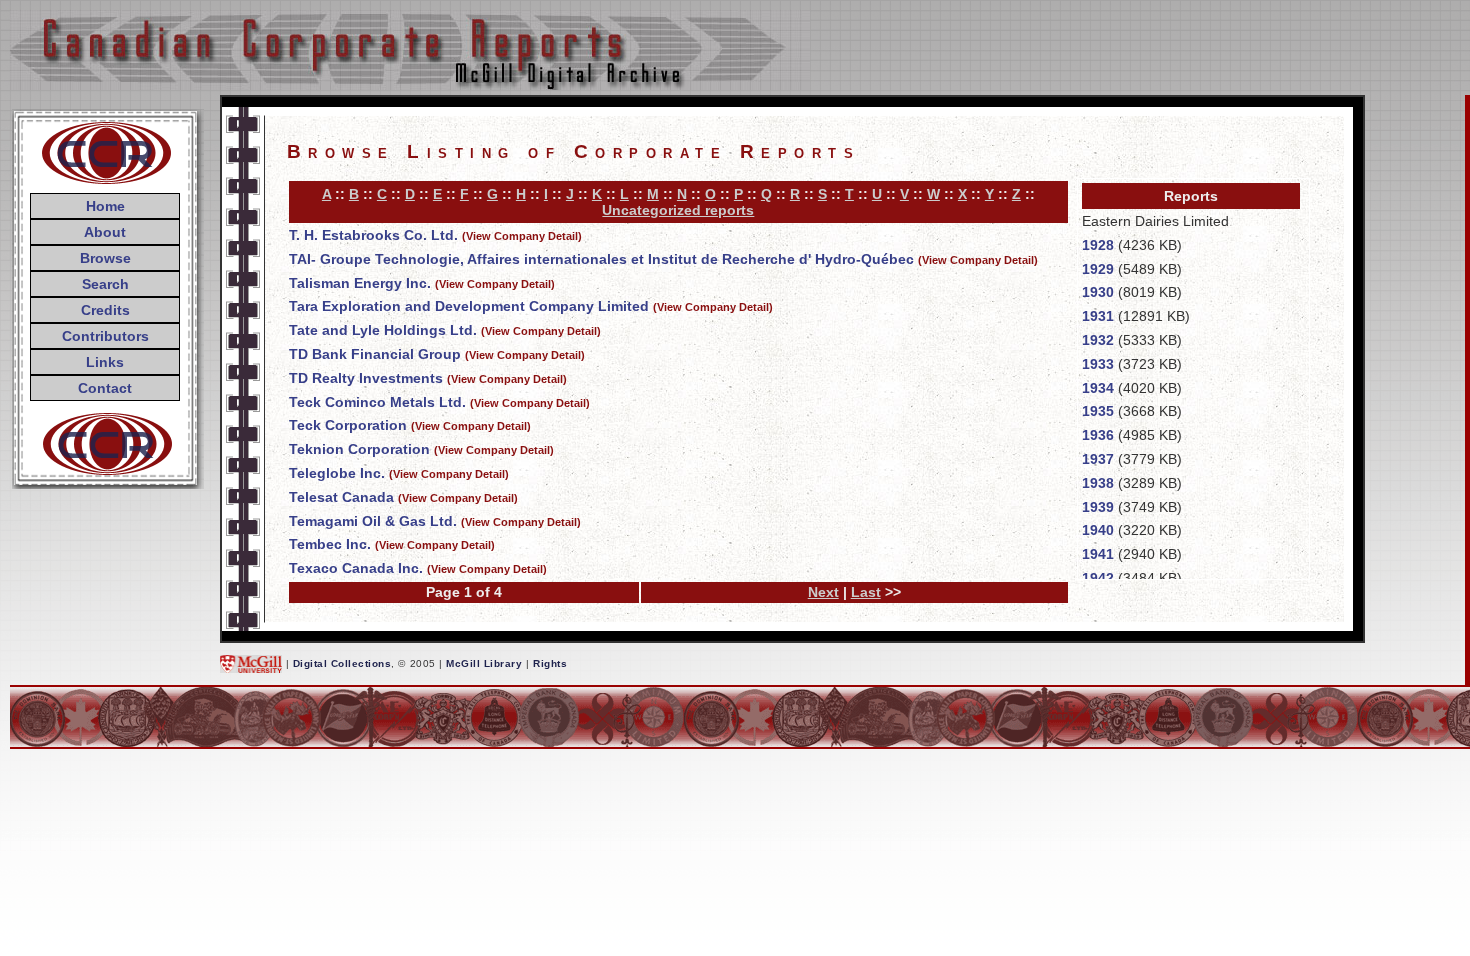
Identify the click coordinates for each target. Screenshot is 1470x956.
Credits (105, 310)
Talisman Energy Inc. (360, 283)
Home (105, 206)
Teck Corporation (348, 425)
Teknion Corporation (359, 449)
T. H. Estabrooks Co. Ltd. (373, 235)
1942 (1098, 578)
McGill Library (484, 663)
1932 (1098, 340)
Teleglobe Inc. (337, 473)
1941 (1098, 554)
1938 (1098, 483)
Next (823, 592)
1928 (1098, 245)
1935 (1098, 411)
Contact (105, 388)
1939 (1098, 507)
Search (105, 284)
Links (105, 362)
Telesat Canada (341, 497)
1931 (1098, 316)
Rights (550, 663)
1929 (1098, 269)
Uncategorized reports (678, 210)
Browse (105, 258)
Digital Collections (342, 663)
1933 (1098, 364)
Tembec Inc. (330, 544)
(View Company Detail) (522, 236)
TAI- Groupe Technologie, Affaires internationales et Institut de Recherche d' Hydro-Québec (601, 259)
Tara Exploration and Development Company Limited (469, 306)
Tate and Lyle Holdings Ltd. (383, 330)
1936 (1098, 435)
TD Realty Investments (366, 378)
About (105, 232)
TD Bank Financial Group (375, 354)
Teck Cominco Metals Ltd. (377, 402)
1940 (1098, 530)
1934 (1098, 388)
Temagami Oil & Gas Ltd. (373, 521)
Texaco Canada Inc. (356, 568)
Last (866, 592)
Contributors (105, 336)
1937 (1098, 459)
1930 (1098, 292)
